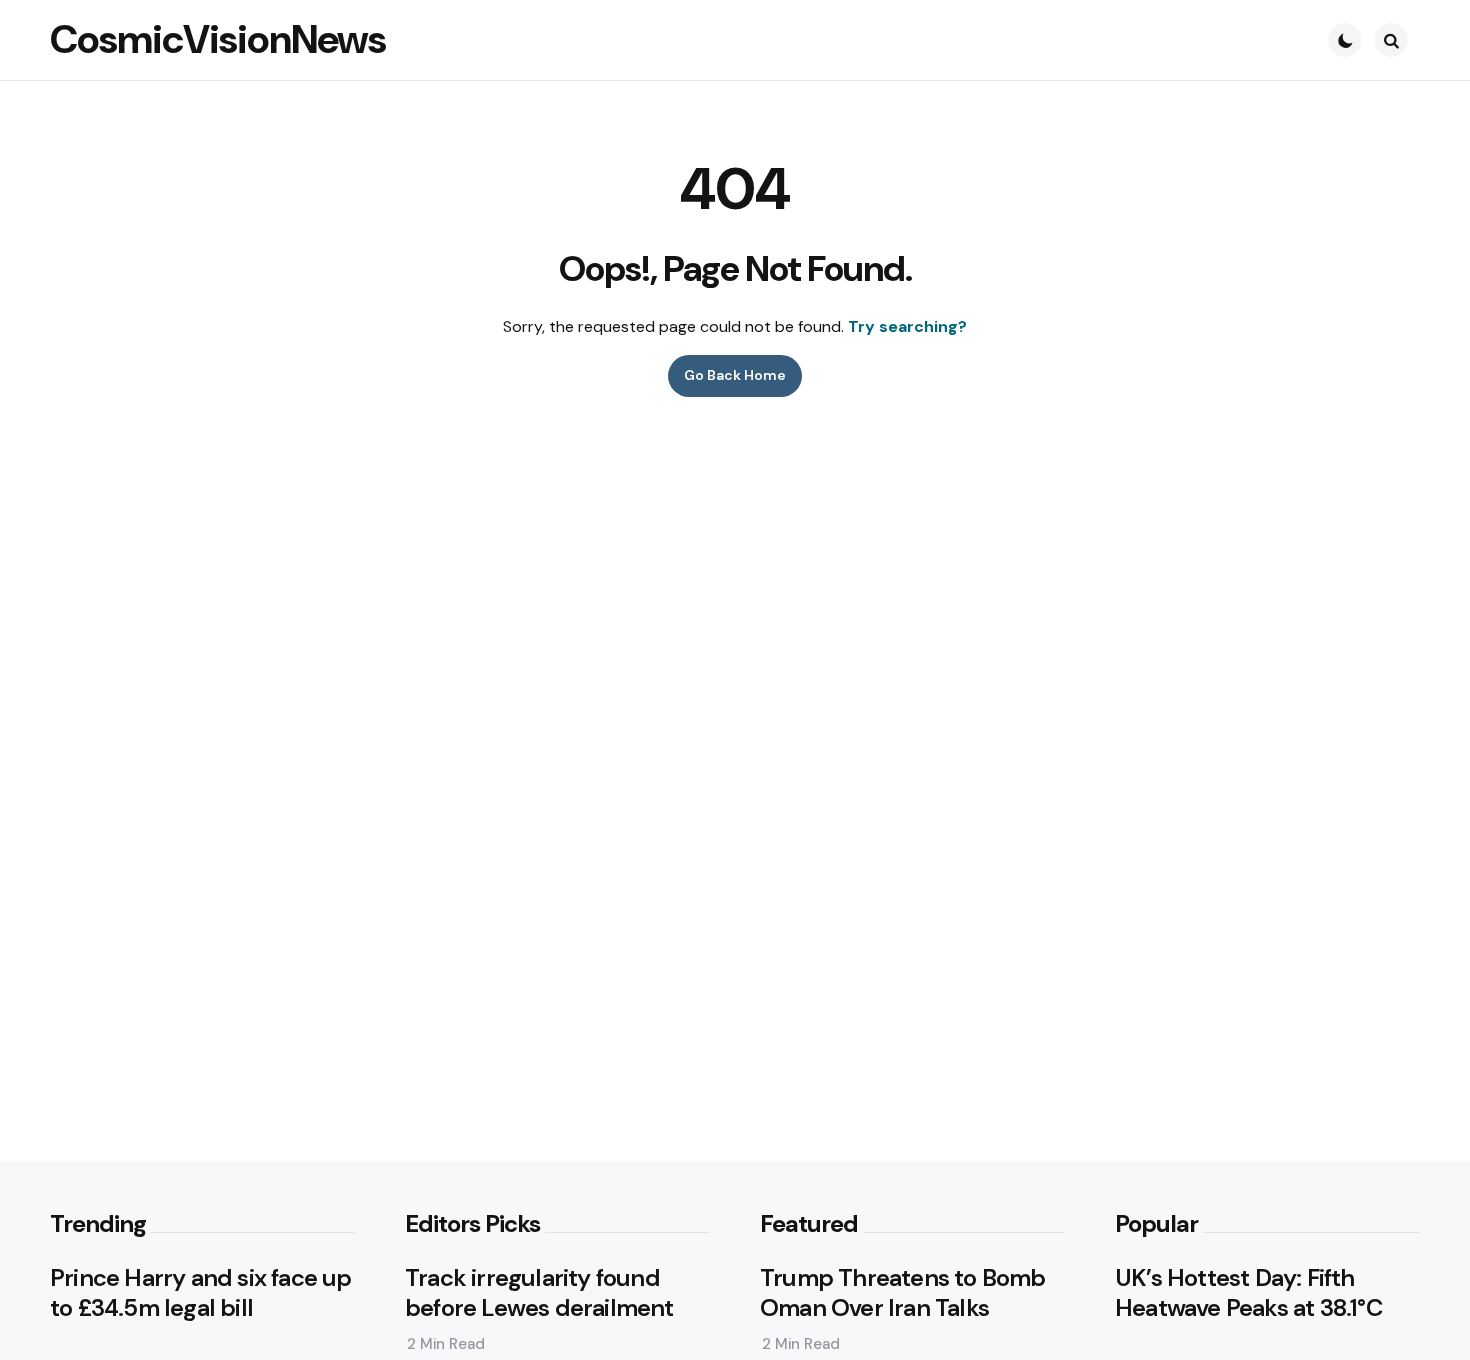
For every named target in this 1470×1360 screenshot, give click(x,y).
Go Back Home (735, 375)
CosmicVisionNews (218, 39)
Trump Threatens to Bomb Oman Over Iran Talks (903, 1293)
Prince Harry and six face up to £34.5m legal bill (201, 1293)
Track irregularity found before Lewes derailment (539, 1293)
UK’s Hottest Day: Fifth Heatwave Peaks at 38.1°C (1249, 1293)
